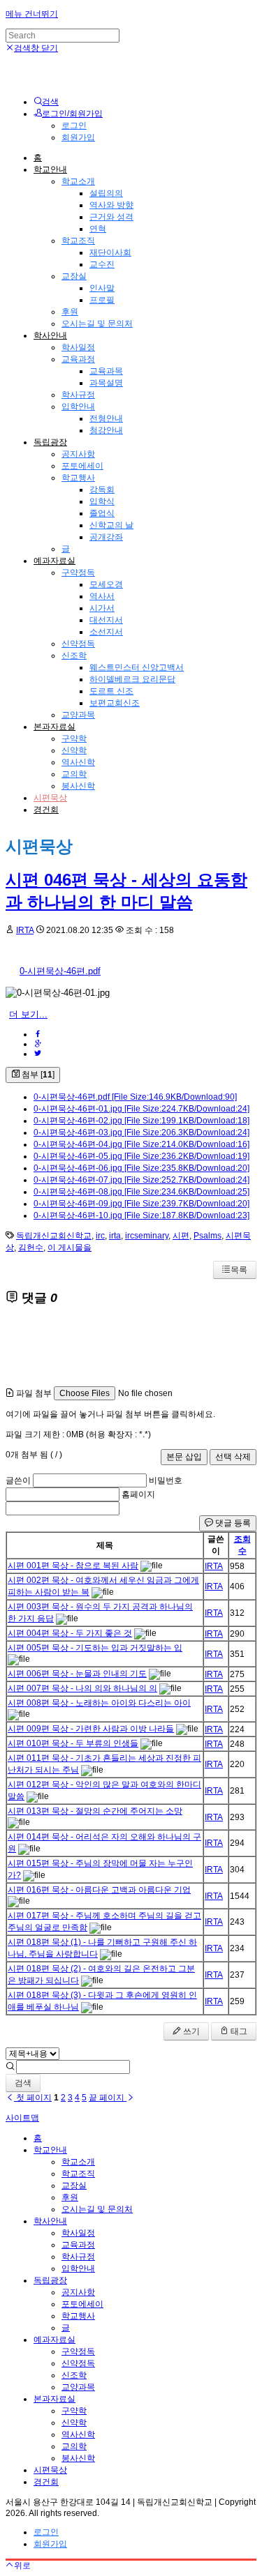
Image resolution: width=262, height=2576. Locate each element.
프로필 (102, 300)
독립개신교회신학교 (54, 1236)
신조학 (74, 656)
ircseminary (147, 1236)
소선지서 (106, 632)
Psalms (208, 1236)
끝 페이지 (108, 2098)
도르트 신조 (111, 691)
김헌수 (31, 1248)
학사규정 (78, 395)
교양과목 (78, 715)
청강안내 (106, 430)
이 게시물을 (70, 1248)
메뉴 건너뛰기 (32, 14)
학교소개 (78, 181)
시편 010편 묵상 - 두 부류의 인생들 (73, 1743)
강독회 (102, 490)
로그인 (74, 126)
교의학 (74, 774)
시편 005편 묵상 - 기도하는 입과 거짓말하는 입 (95, 1648)
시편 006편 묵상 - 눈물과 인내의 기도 (77, 1674)
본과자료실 (54, 727)
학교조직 (78, 241)
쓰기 (190, 2031)
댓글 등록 (232, 1523)
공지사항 (78, 454)
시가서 (102, 608)
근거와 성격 (111, 217)
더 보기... (28, 1014)
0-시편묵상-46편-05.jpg (141, 1156)
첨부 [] (37, 1075)
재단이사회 (110, 252)
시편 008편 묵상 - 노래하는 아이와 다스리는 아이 (99, 1703)
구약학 (74, 738)
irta (115, 1236)
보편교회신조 (115, 703)
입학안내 (78, 407)
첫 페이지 (33, 2098)
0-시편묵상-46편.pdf (60, 971)
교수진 (102, 264)
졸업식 (102, 513)
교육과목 (106, 371)
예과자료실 (54, 561)
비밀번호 (166, 1480)
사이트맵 (22, 2118)
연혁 (98, 229)
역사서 (102, 596)
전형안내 (106, 418)
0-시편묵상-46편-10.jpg (141, 1215)
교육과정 (78, 359)
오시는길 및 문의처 (97, 324)
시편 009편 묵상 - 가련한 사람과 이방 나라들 (91, 1729)
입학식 (102, 501)
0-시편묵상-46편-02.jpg (141, 1121)
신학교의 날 (111, 525)
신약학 (74, 750)
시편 (181, 1236)
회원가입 (78, 137)
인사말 (102, 288)
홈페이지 (138, 1494)
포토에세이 (82, 466)
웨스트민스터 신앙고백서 (137, 667)
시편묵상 (50, 798)
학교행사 (78, 478)
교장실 (74, 276)
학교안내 (50, 169)
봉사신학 (78, 786)
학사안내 (50, 335)
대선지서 (106, 620)
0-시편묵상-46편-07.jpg (141, 1180)
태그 (238, 2031)
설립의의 (106, 193)
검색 (23, 2083)
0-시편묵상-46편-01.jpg (141, 1109)
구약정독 (78, 573)
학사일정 (78, 347)
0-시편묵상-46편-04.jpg (141, 1144)
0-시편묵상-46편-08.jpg (141, 1192)
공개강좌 (106, 537)
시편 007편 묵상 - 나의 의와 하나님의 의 (82, 1688)
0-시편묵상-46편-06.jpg (141, 1168)
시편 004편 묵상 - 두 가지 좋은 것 (70, 1633)
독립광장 (50, 442)
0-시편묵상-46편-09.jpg (141, 1204)
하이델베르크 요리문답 (132, 679)
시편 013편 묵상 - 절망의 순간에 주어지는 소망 (95, 1811)
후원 (70, 312)
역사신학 (78, 762)
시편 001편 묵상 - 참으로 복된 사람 (73, 1566)
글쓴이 (18, 1480)
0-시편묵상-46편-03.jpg (141, 1132)
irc (100, 1236)
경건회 (46, 810)
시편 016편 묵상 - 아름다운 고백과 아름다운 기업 (99, 1890)
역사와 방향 (111, 205)
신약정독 (78, 644)
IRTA (25, 930)
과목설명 (106, 383)
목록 (239, 1270)
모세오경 (106, 584)
